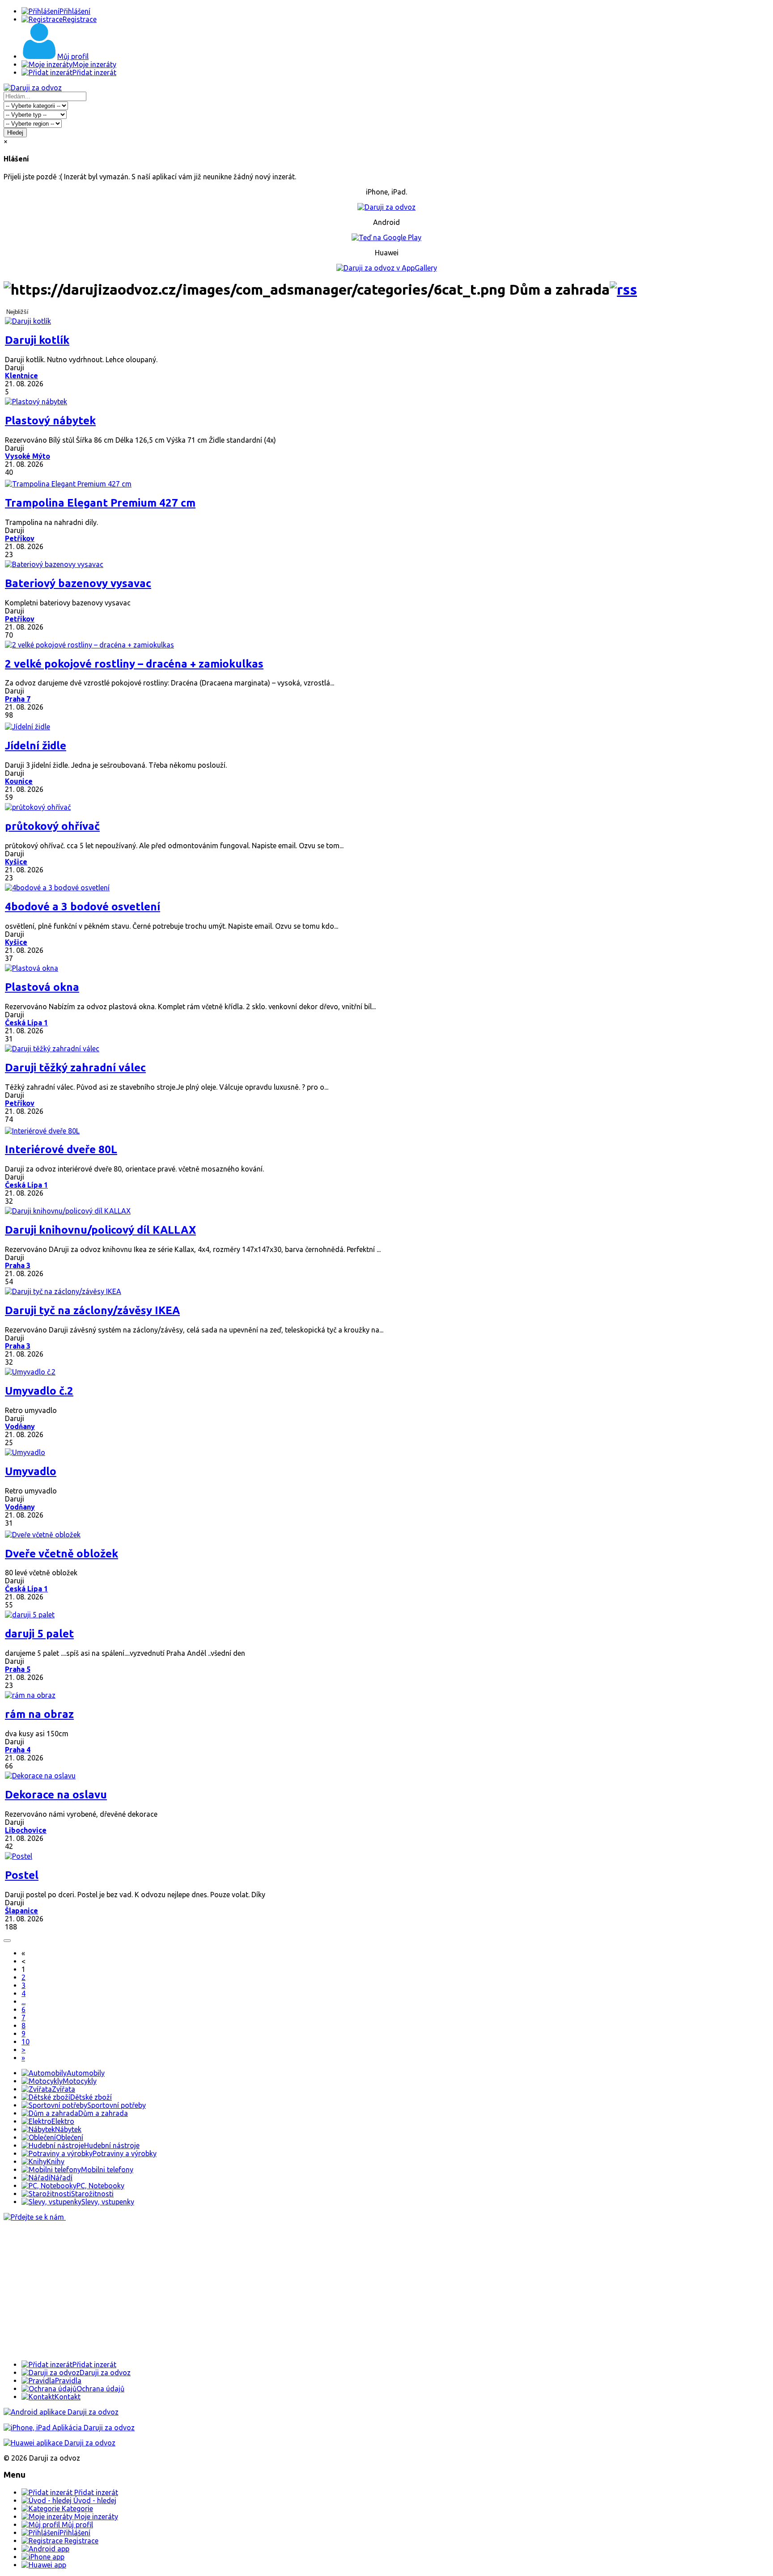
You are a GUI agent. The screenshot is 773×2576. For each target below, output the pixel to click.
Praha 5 (18, 1669)
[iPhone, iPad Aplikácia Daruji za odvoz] (69, 2428)
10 (25, 2042)
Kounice (19, 781)
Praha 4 (18, 1750)
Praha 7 (18, 699)
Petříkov (20, 538)
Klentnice (21, 376)
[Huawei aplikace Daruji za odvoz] (59, 2443)
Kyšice (16, 862)
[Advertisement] (272, 2291)
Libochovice (26, 1830)
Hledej (15, 133)
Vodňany (20, 1426)
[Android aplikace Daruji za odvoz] (61, 2412)
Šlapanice (21, 1911)
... (23, 2001)
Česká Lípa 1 (26, 1023)
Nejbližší (17, 312)
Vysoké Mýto (28, 456)
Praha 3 (18, 1265)
